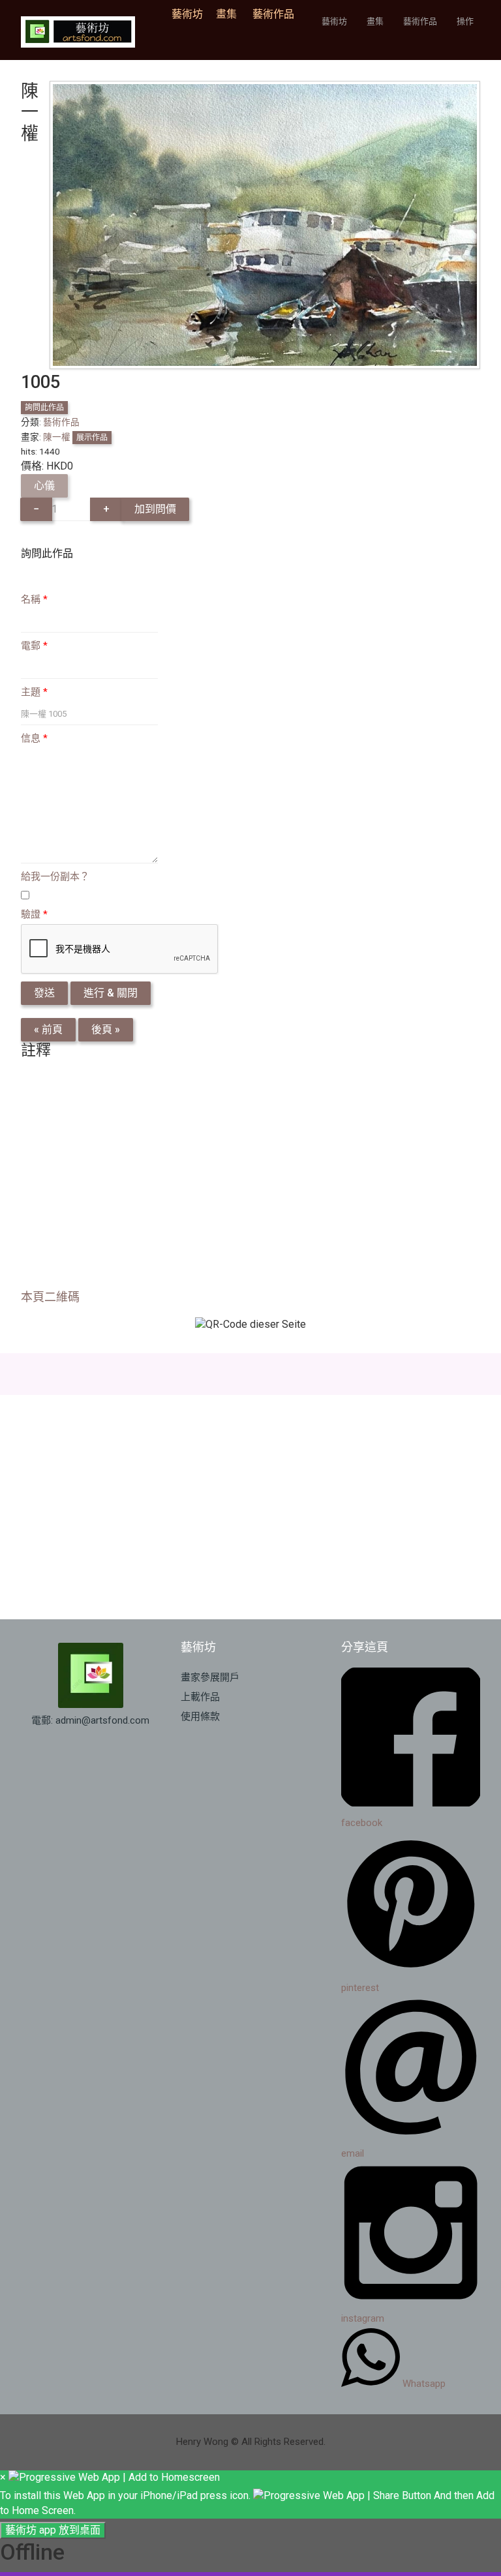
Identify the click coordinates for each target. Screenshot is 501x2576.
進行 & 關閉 (111, 993)
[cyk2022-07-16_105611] (265, 224)
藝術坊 (191, 14)
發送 (44, 993)
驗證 (34, 914)
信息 (34, 738)
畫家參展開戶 (210, 1677)
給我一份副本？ (55, 876)
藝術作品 (273, 14)
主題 (34, 692)
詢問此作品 (44, 408)
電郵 (34, 646)
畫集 (226, 14)
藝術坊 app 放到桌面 (53, 2530)
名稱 (34, 599)
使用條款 (200, 1716)
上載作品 (200, 1697)
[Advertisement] (250, 1178)
